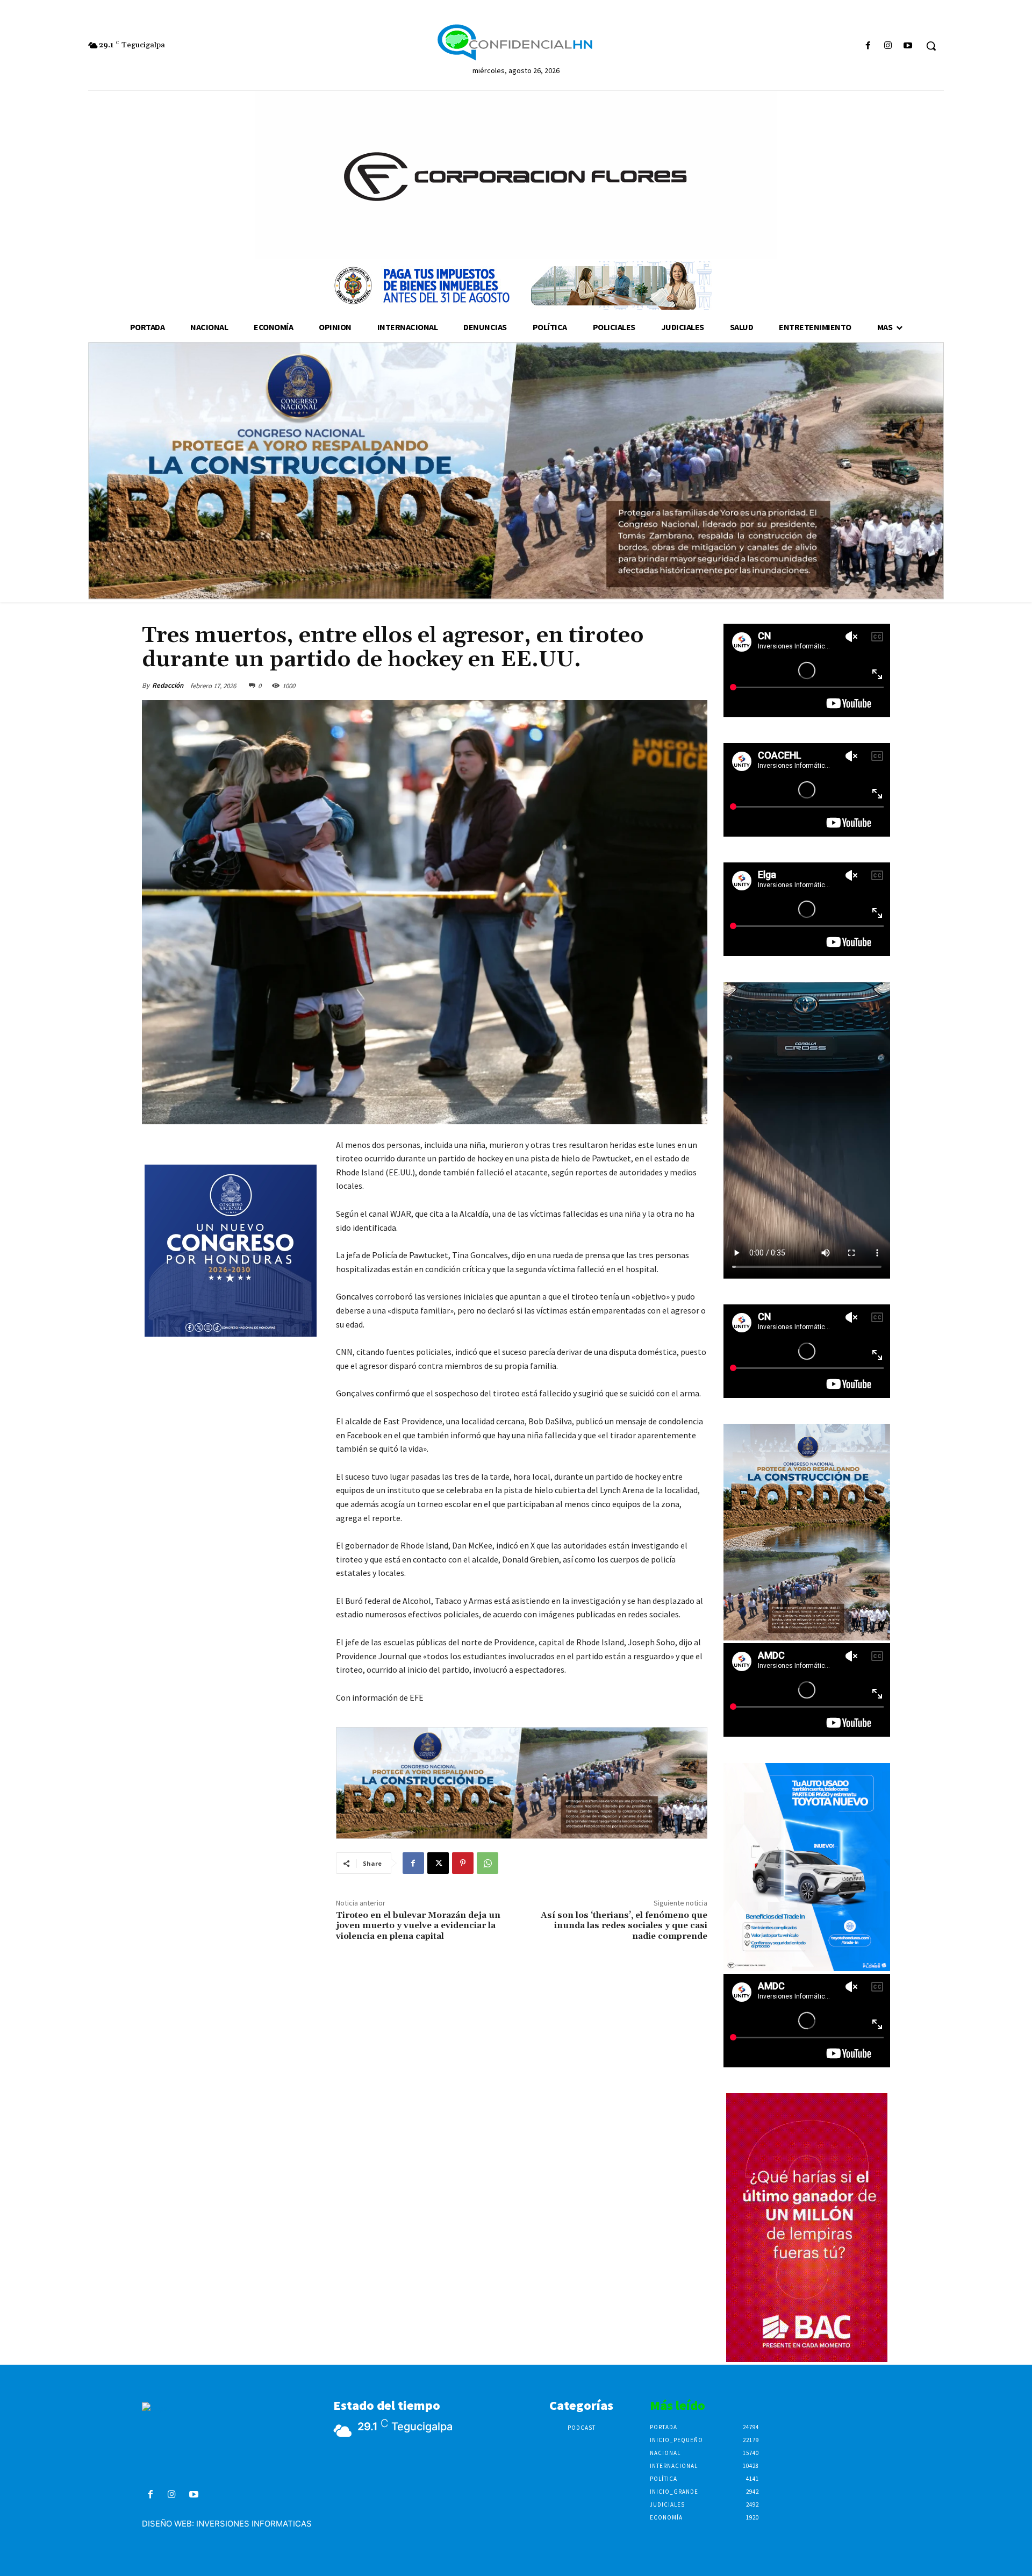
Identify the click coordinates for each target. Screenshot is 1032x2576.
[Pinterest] (463, 1863)
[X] (438, 1863)
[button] (931, 46)
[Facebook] (868, 46)
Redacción (168, 685)
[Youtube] (908, 46)
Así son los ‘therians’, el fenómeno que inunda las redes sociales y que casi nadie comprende (624, 1925)
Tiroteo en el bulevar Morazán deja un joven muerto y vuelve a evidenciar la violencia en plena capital (418, 1925)
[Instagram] (888, 46)
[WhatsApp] (488, 1863)
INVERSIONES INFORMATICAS (254, 2524)
